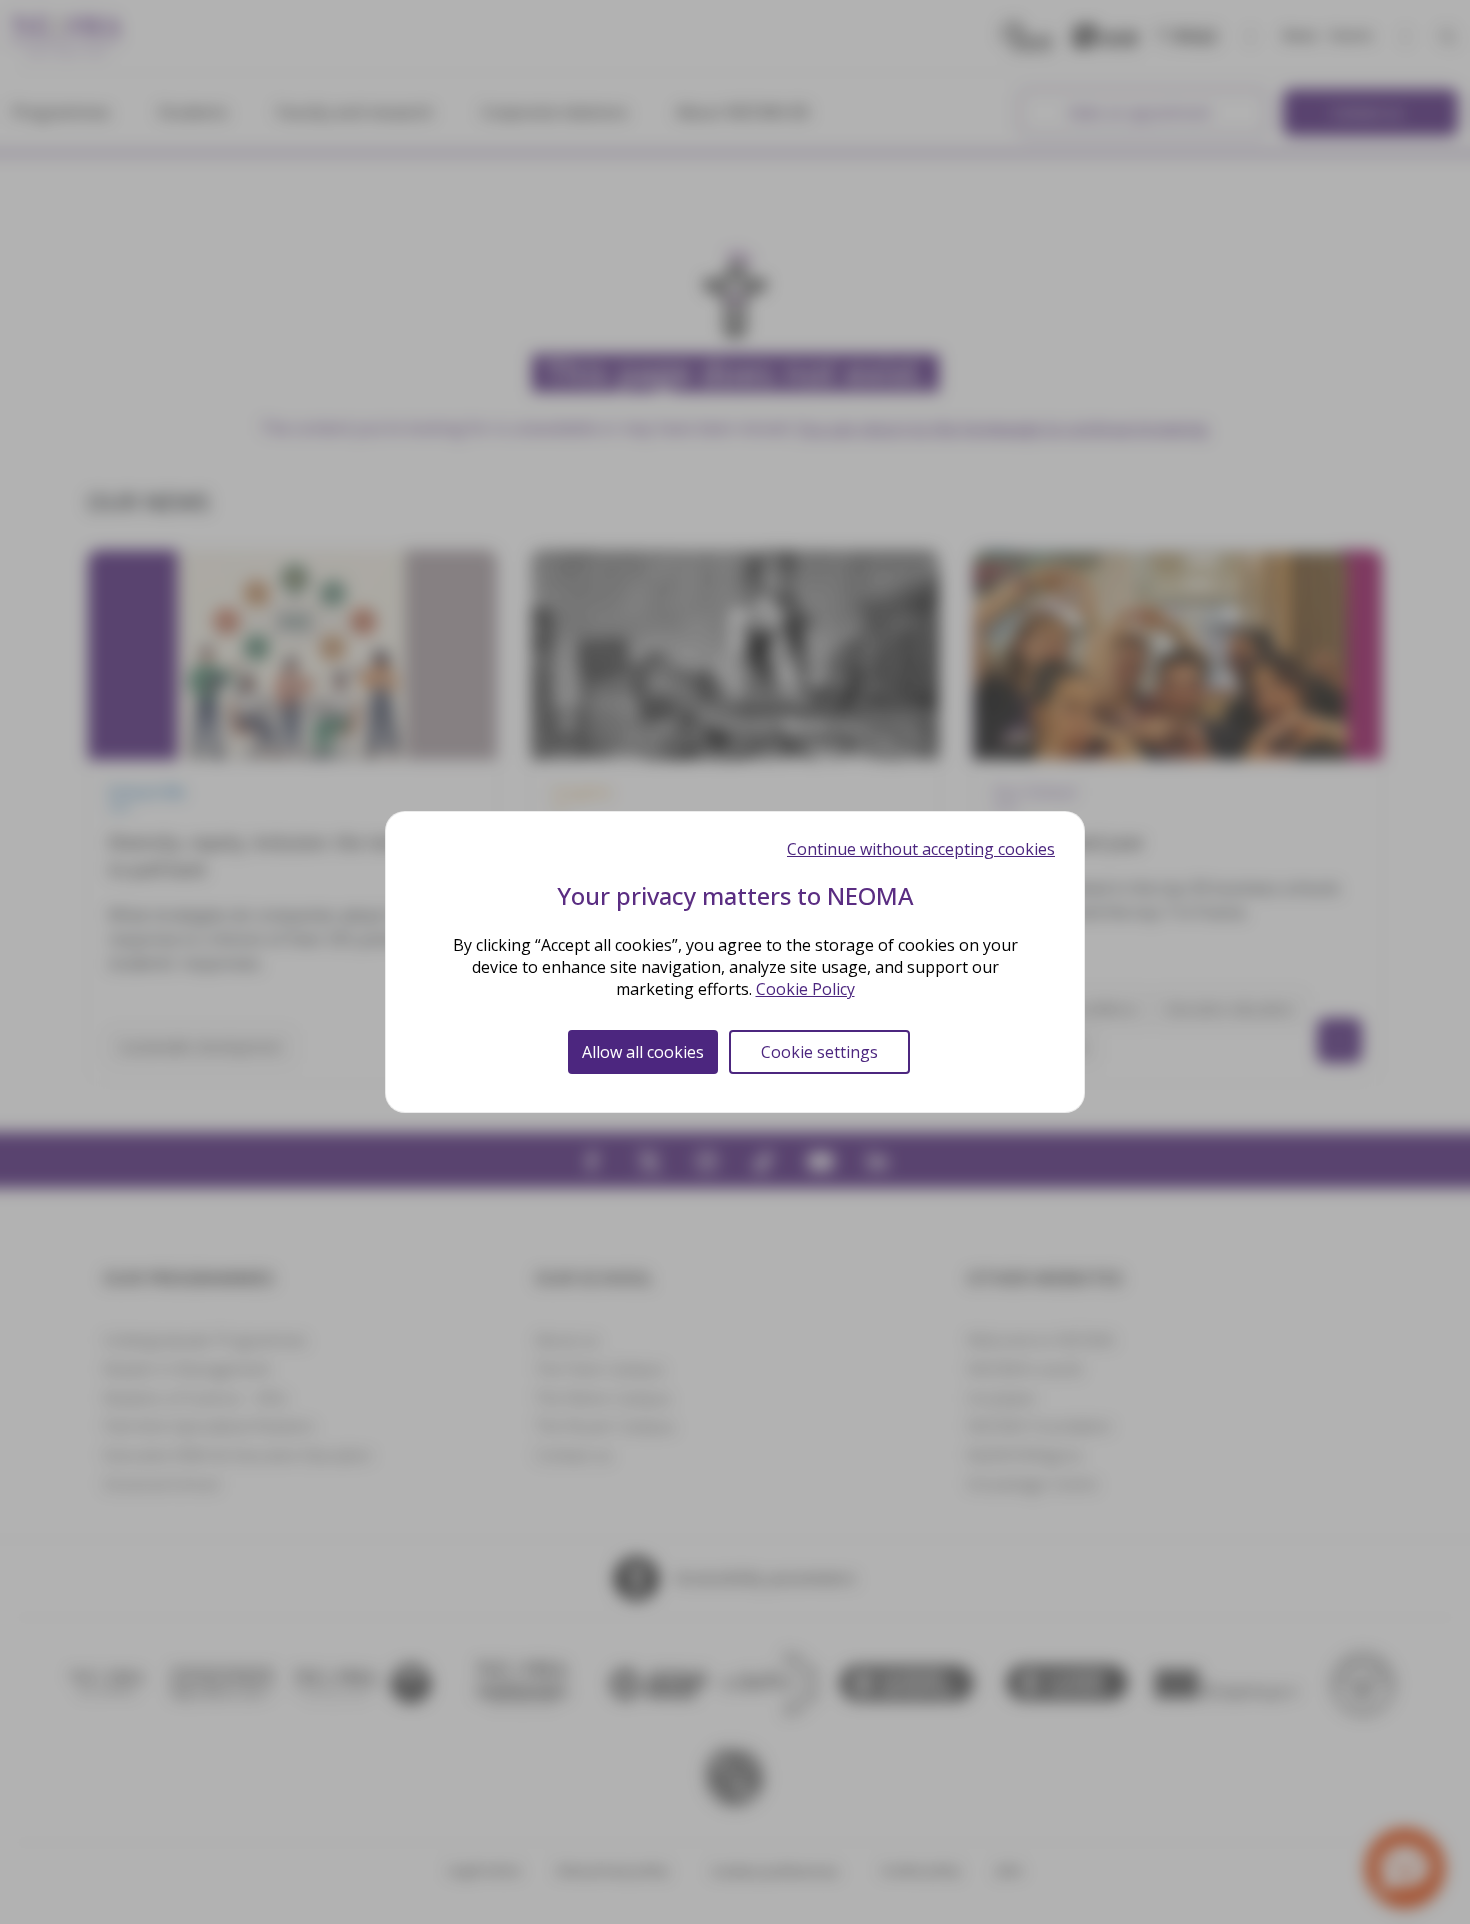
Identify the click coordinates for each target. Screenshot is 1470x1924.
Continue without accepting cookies (921, 849)
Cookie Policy (805, 989)
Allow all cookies (643, 1052)
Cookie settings (819, 1052)
